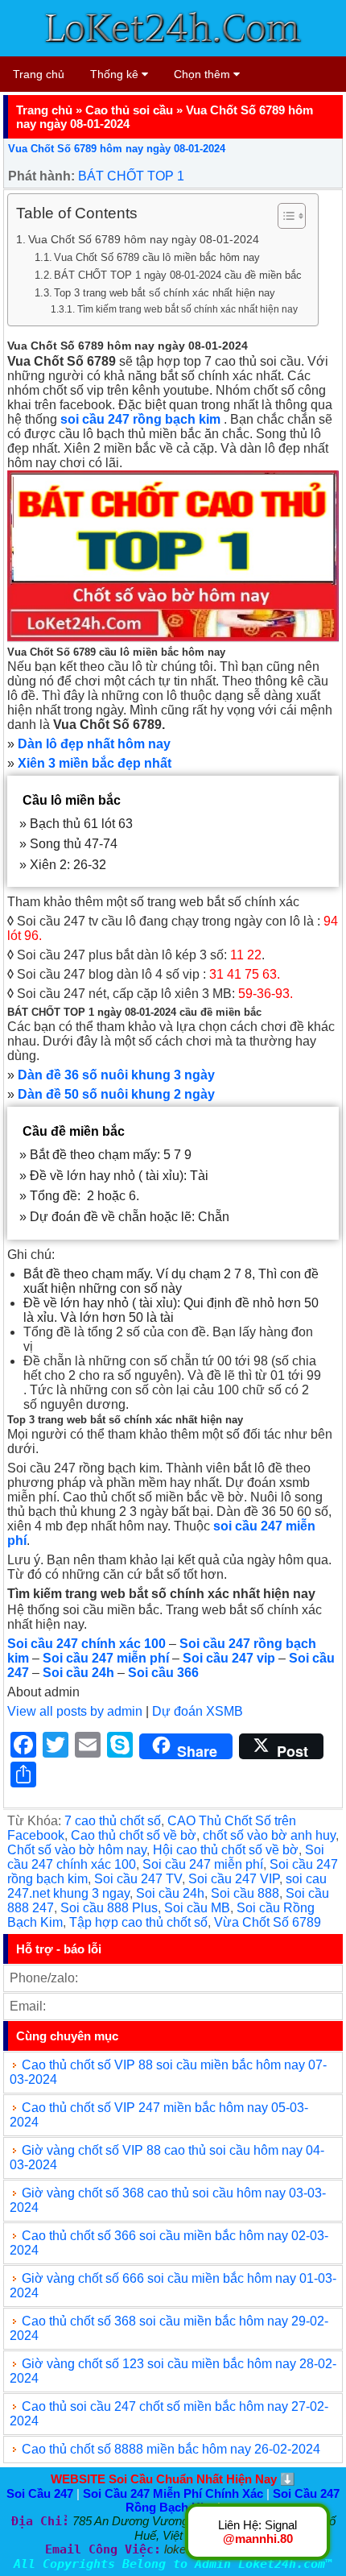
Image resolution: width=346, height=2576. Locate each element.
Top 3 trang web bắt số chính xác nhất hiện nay (165, 293)
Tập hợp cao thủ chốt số (138, 1922)
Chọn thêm (204, 74)
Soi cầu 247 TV (138, 1879)
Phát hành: (41, 176)
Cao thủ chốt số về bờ (134, 1835)
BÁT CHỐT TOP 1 (131, 176)
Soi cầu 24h (170, 1893)
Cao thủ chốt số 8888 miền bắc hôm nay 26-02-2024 (171, 2449)
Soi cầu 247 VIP (234, 1879)
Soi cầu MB (197, 1908)
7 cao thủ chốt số (113, 1821)
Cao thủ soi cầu (129, 110)
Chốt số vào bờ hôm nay (77, 1850)
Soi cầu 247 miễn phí (203, 1864)
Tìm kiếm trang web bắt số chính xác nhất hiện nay (187, 309)
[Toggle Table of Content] (284, 216)
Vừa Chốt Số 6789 (268, 1922)
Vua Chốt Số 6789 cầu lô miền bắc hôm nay (157, 257)
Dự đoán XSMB (198, 1711)
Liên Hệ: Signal (257, 2532)
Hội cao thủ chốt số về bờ (226, 1850)
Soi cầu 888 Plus (109, 1908)
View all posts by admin (75, 1711)
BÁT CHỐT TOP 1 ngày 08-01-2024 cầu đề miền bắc (178, 275)
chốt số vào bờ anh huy (269, 1835)
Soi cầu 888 (245, 1893)
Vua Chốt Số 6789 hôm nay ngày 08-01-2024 (117, 149)
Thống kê (116, 74)
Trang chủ (39, 74)
